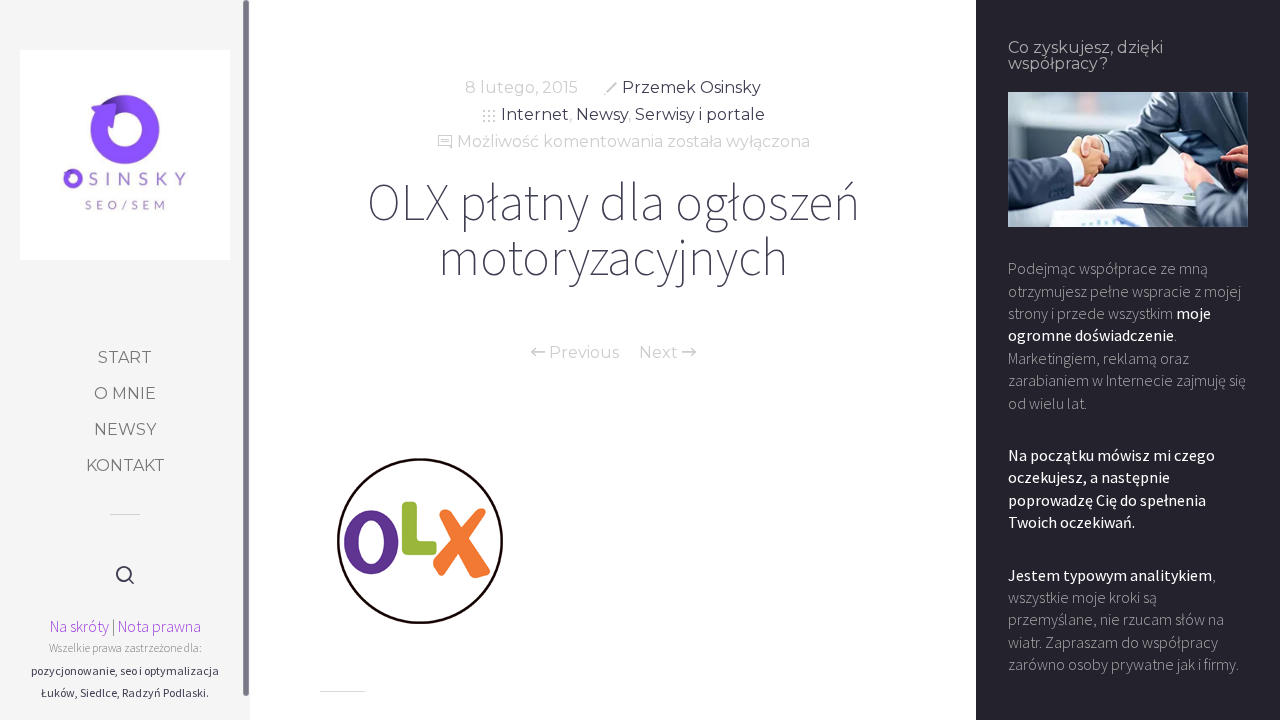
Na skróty (79, 626)
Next (660, 353)
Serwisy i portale (700, 114)
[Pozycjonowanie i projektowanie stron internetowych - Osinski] (125, 155)
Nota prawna (159, 626)
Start (125, 357)
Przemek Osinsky (691, 87)
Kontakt (125, 465)
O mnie (125, 393)
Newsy (125, 429)
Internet (535, 114)
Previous (582, 353)
